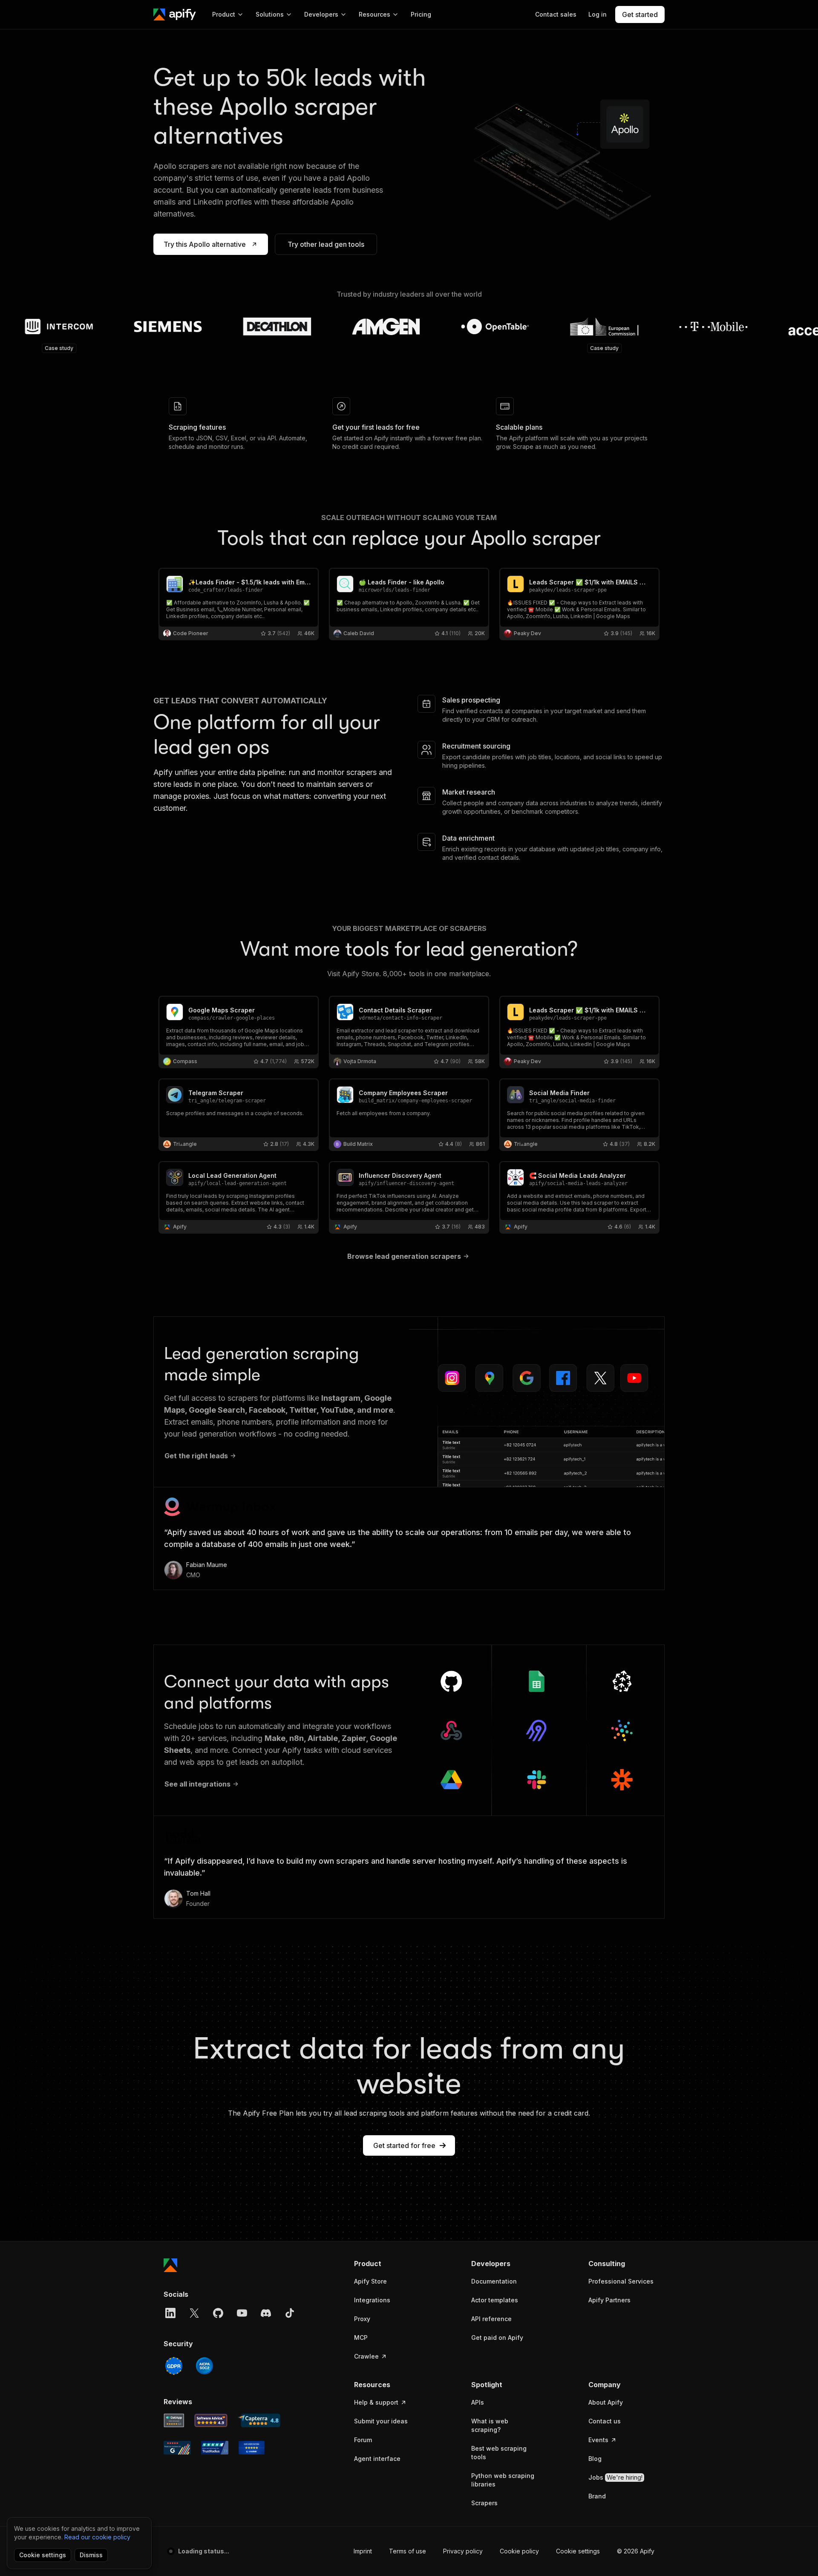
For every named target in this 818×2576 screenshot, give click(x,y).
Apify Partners (609, 2300)
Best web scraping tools (499, 2453)
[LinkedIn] (170, 2313)
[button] (387, 2264)
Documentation (494, 2281)
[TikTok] (290, 2313)
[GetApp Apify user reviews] (174, 2420)
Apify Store (370, 2281)
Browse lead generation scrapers (404, 1256)
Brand (597, 2496)
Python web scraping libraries (503, 2480)
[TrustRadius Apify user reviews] (215, 2448)
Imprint (363, 2551)
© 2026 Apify (636, 2551)
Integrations (372, 2300)
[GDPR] (174, 2366)
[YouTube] (242, 2313)
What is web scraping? (490, 2425)
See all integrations (197, 1784)
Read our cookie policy (97, 2537)
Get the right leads (196, 1456)
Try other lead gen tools (326, 244)
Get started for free (404, 2145)
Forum (363, 2440)
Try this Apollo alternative (205, 244)
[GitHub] (218, 2313)
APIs (478, 2402)
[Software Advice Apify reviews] (211, 2420)
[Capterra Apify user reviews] (259, 2420)
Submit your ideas (381, 2421)
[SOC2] (204, 2366)
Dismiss (91, 2555)
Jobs (615, 2477)
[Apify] (175, 14)
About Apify (606, 2402)
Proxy (362, 2319)
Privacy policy (463, 2551)
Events (598, 2440)
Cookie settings (578, 2551)
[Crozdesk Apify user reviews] (252, 2448)
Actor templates (495, 2300)
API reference (491, 2319)
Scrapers (484, 2503)
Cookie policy (519, 2551)
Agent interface (377, 2459)
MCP (361, 2337)
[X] (194, 2313)
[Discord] (266, 2313)
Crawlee (366, 2356)
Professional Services (621, 2281)
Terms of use (408, 2551)
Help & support (376, 2402)
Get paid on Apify (497, 2337)
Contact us (605, 2421)
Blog (595, 2459)
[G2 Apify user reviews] (177, 2448)
